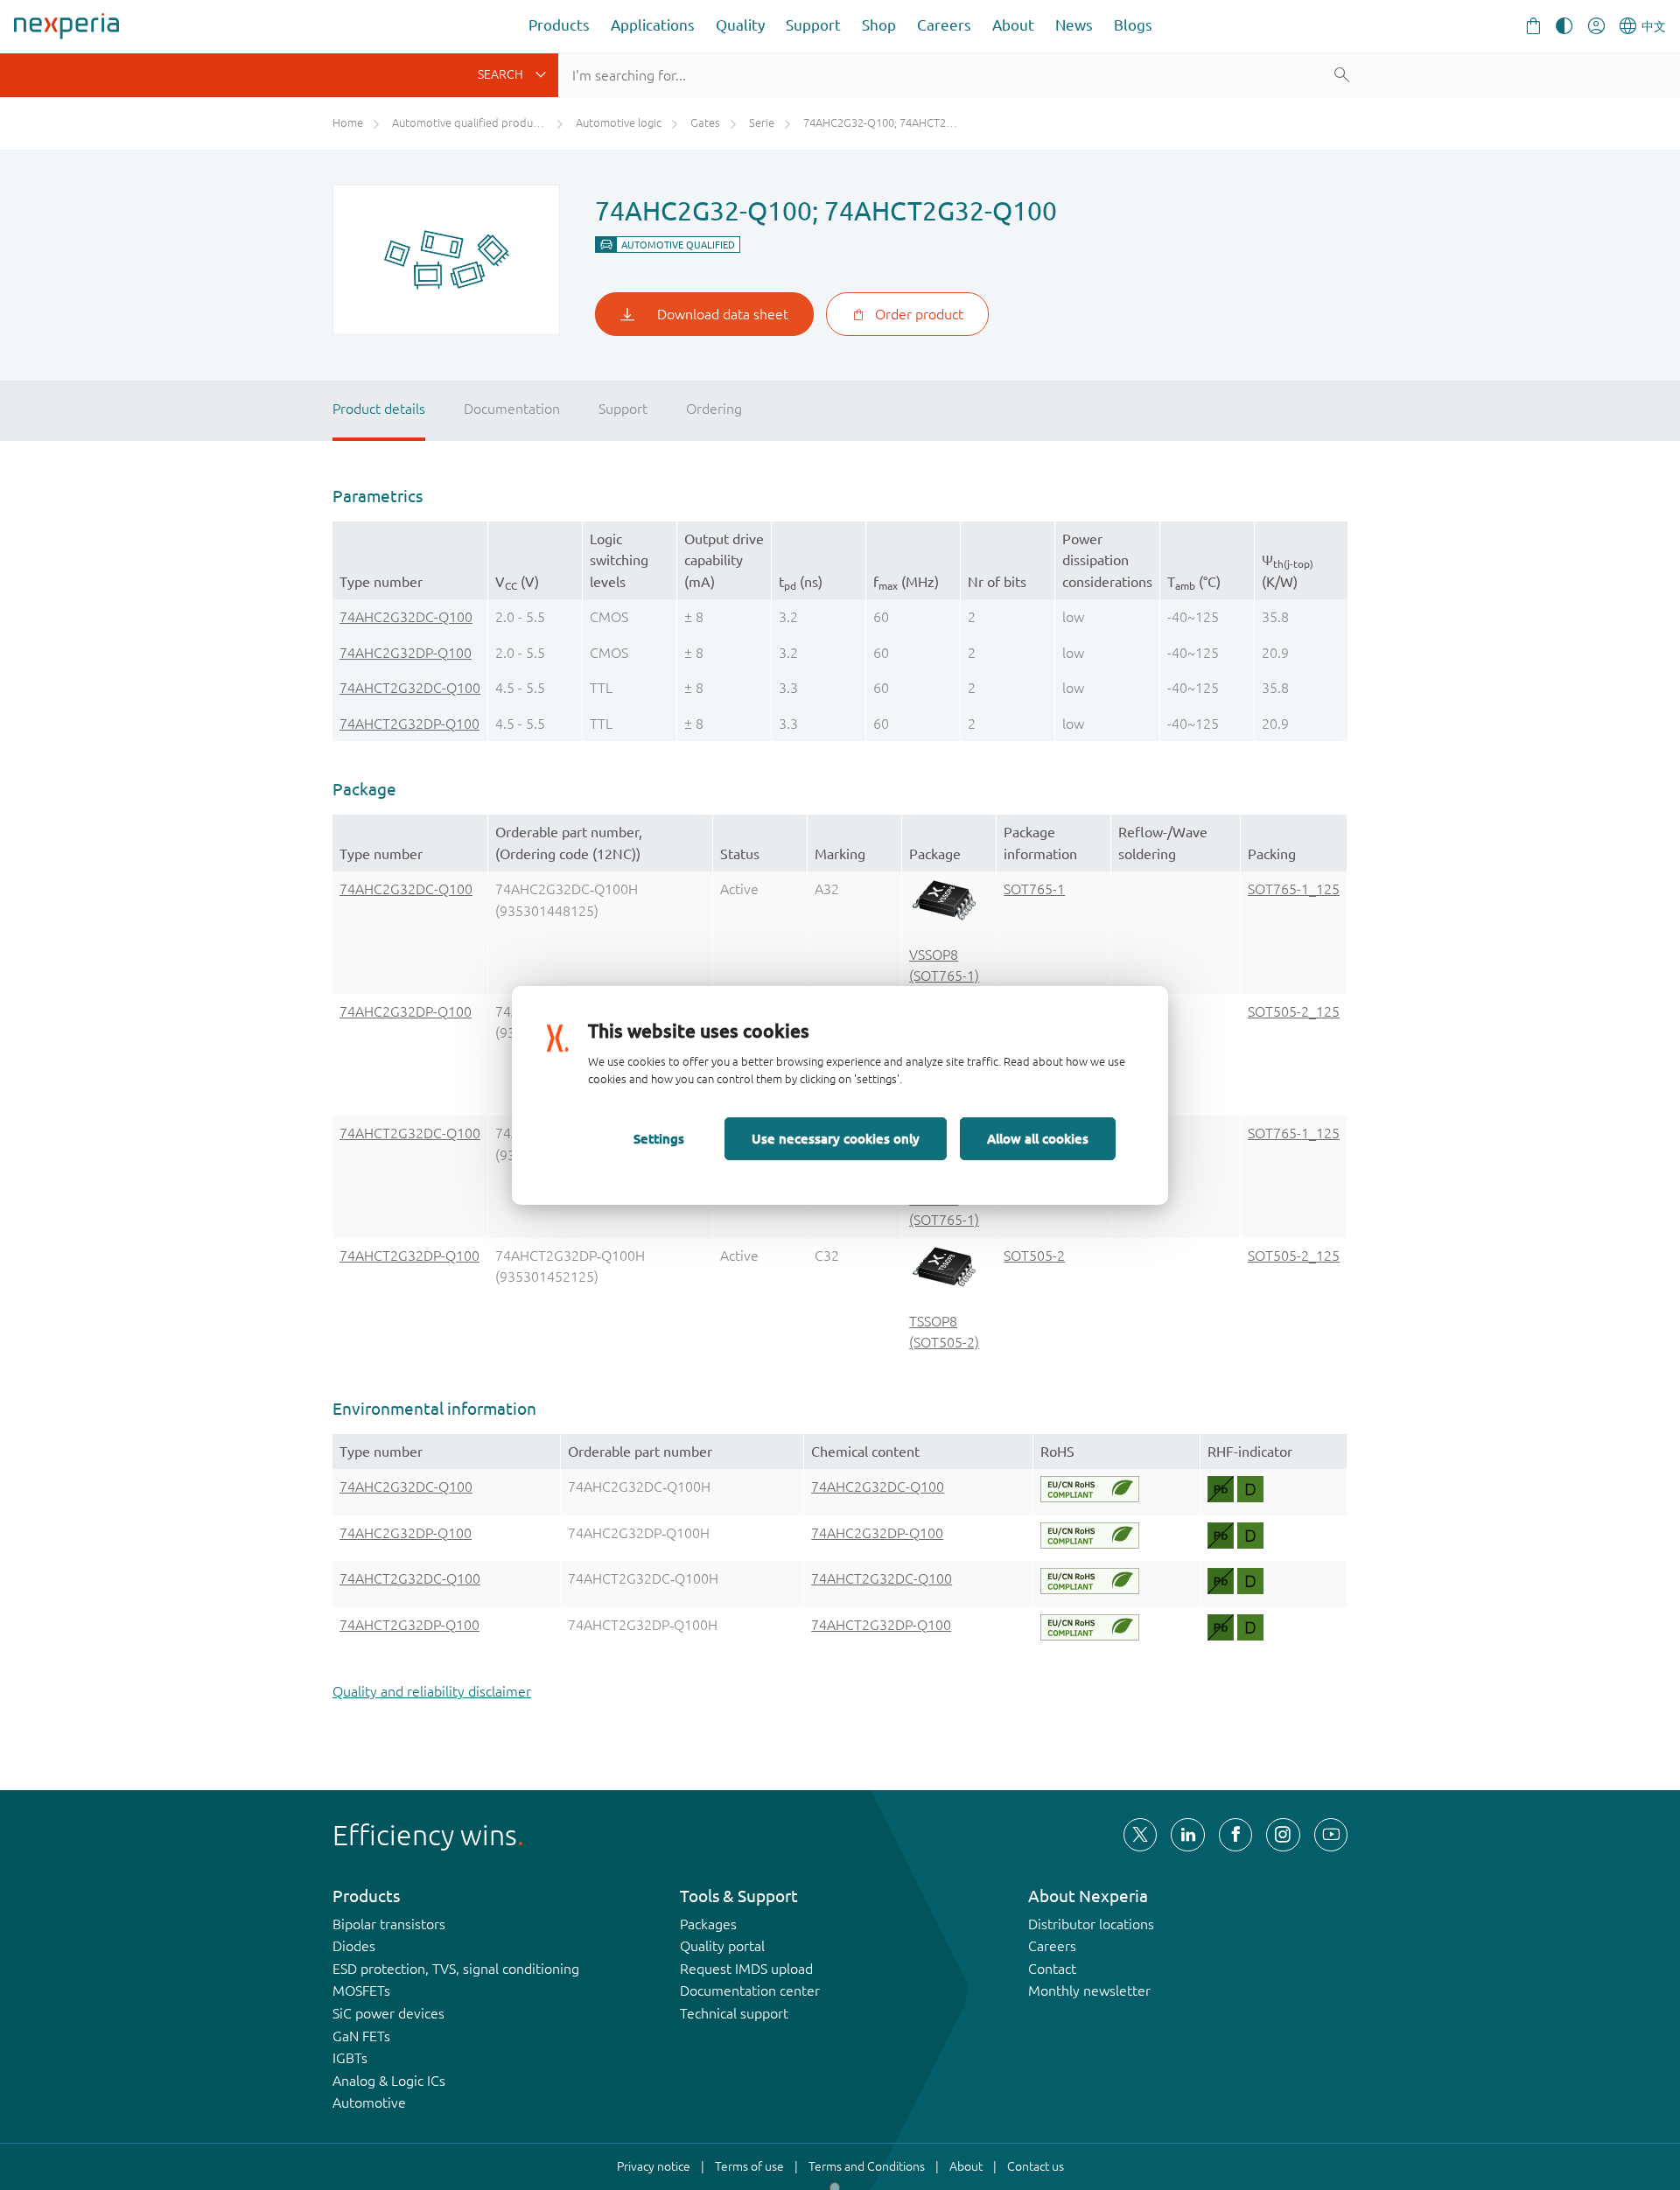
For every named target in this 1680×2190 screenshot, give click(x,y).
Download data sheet (723, 314)
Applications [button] (653, 25)
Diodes (354, 1946)
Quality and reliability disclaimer (432, 1691)
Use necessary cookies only (836, 1138)
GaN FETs (361, 2036)
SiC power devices (388, 2013)
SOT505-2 (1034, 1256)
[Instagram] (1283, 1835)
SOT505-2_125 (1294, 1011)
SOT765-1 (1034, 889)
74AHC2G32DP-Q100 (406, 653)
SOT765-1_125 (1294, 889)
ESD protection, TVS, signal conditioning (456, 1969)
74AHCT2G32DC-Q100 (410, 688)
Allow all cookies (1038, 1138)
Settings (659, 1138)
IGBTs (350, 2058)
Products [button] (559, 25)
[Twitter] (1140, 1835)
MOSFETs (361, 1991)
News (1074, 25)
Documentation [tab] (512, 409)
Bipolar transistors (389, 1924)
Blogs (1133, 25)
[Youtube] (1331, 1835)
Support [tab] (623, 409)
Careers (944, 25)
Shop (879, 25)
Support (813, 25)
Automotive (369, 2103)
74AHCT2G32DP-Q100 (409, 724)
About (1013, 25)
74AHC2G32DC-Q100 (406, 617)
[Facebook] (1235, 1835)
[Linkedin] (1187, 1835)
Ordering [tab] (714, 409)
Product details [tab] (379, 409)
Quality (740, 25)
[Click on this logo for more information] (1090, 1489)
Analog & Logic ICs (389, 2081)
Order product (919, 314)
